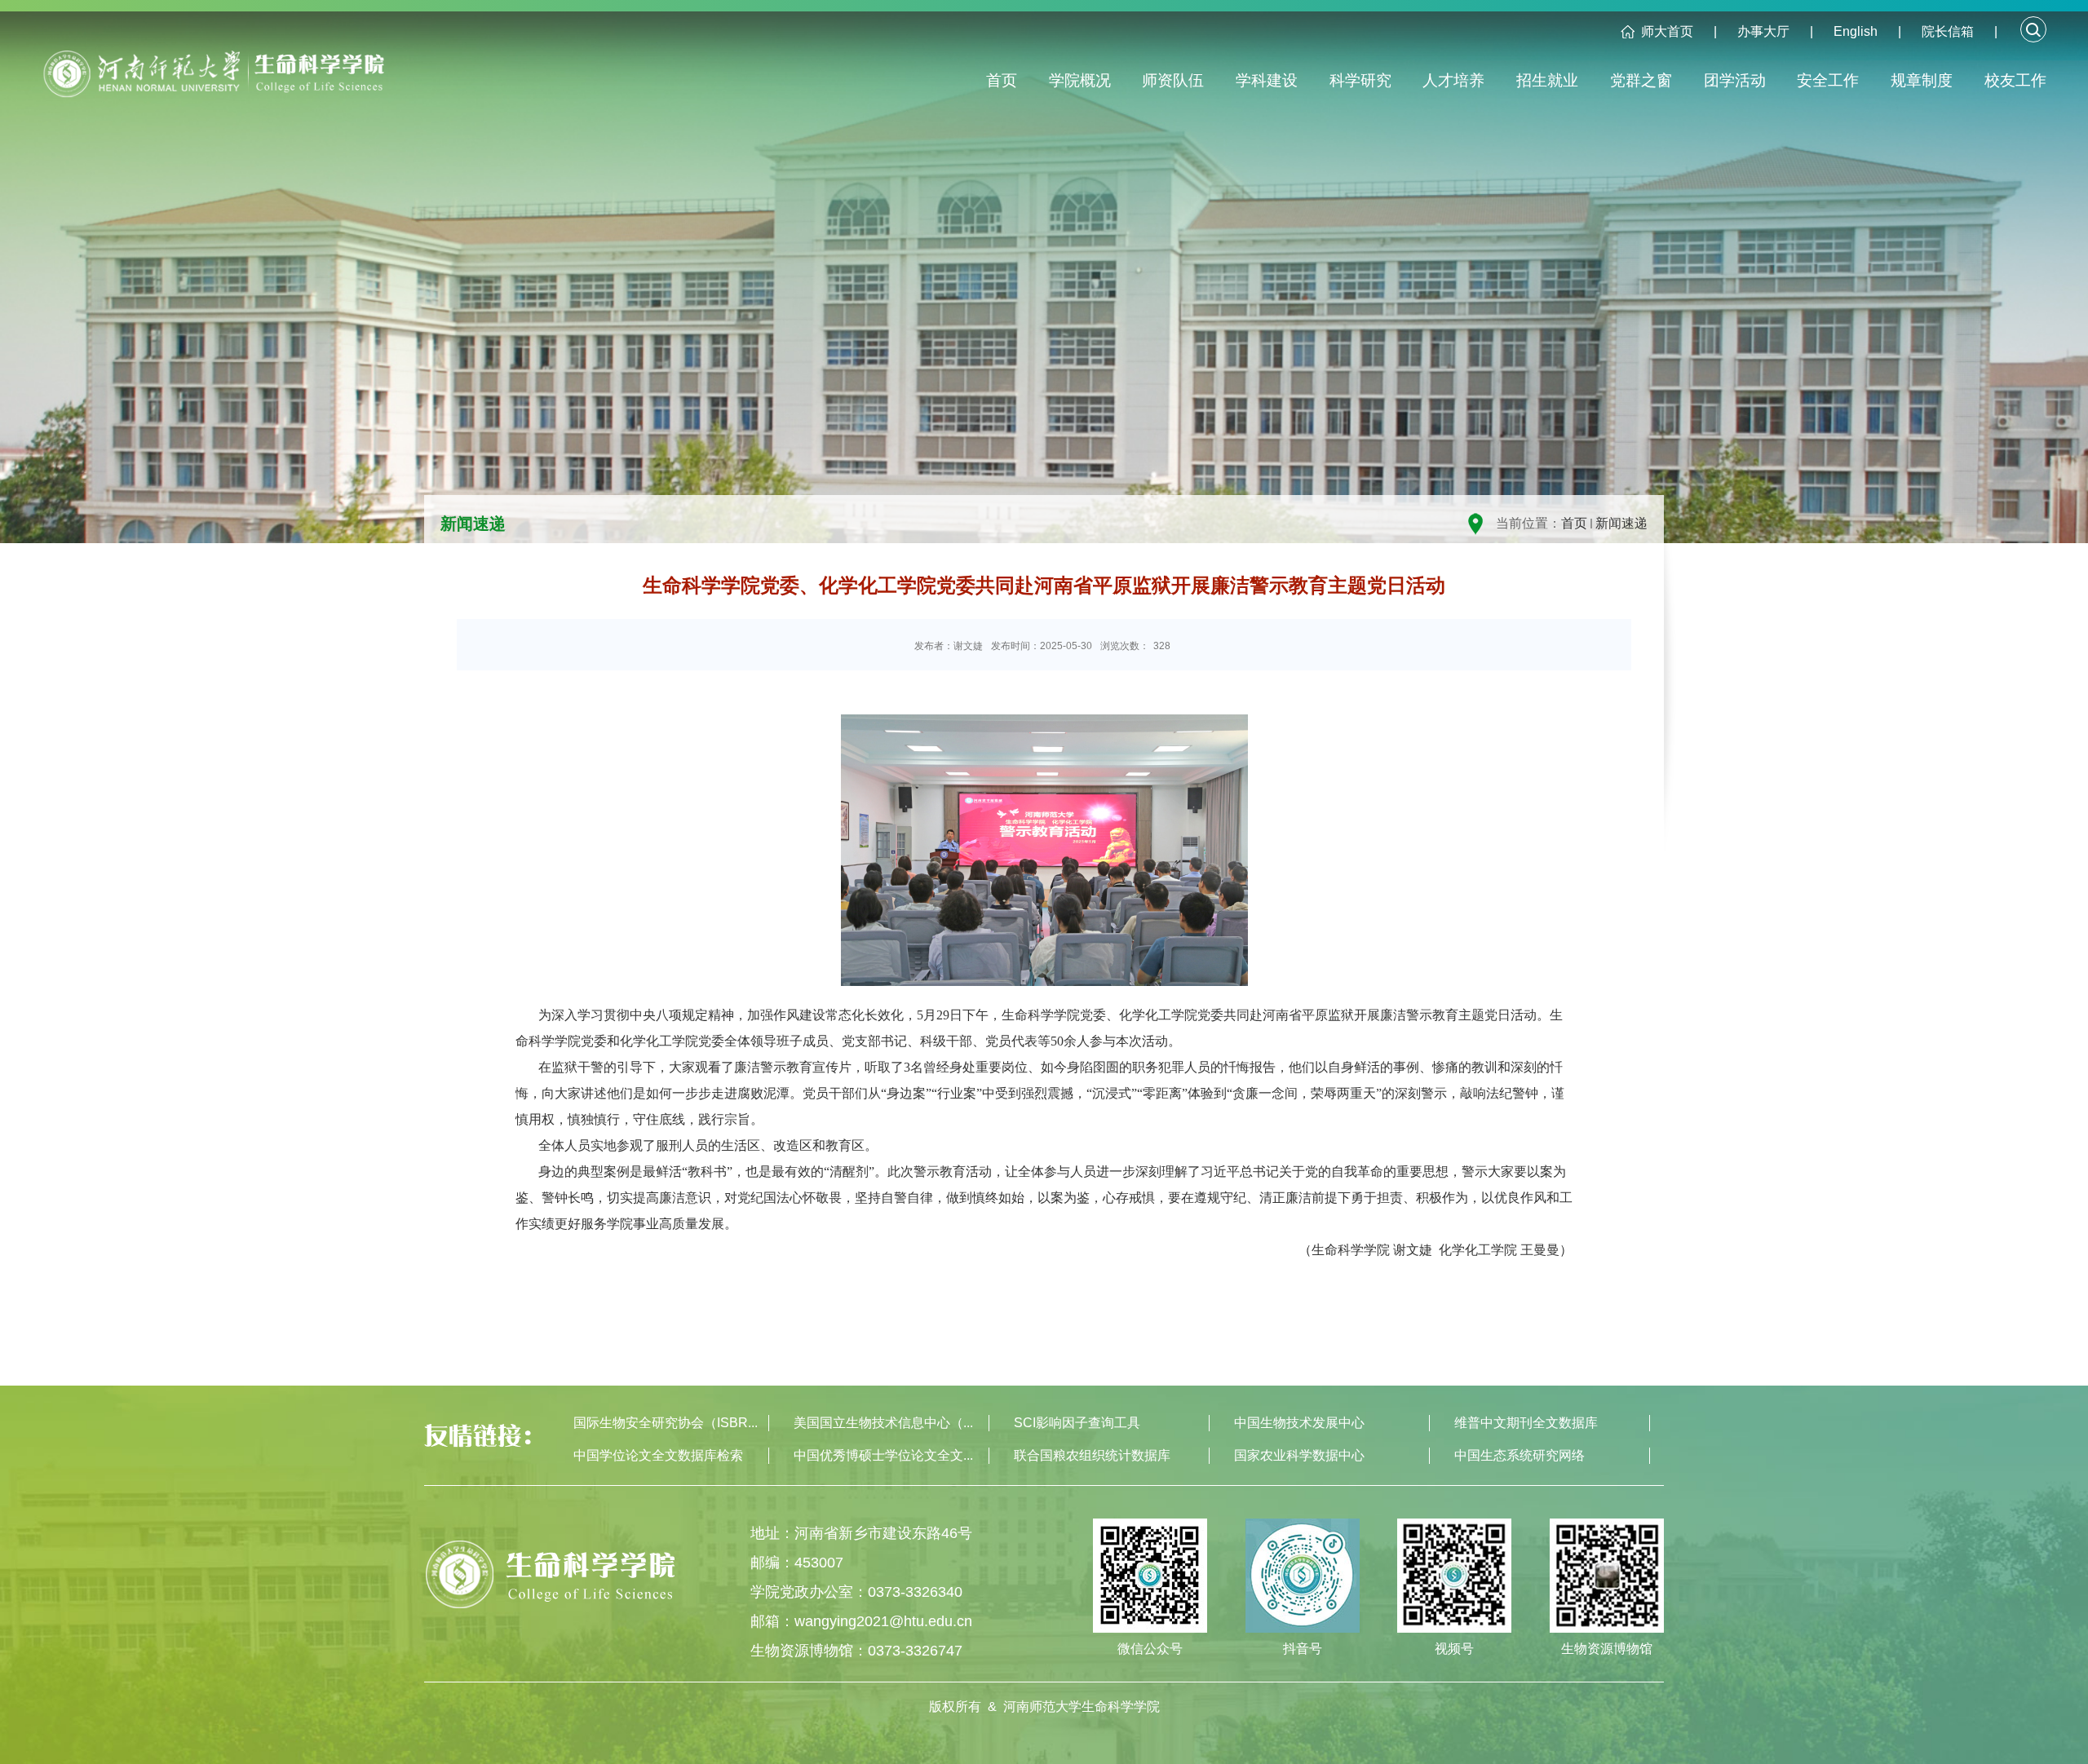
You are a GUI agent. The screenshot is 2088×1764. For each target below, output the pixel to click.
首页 (1002, 80)
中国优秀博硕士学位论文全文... (883, 1455)
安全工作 (1828, 80)
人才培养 (1453, 80)
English (1856, 31)
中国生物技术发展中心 (1299, 1423)
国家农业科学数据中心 (1299, 1455)
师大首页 (1667, 31)
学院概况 (1080, 80)
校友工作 (2015, 80)
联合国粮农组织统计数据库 (1092, 1455)
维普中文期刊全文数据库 (1526, 1423)
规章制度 (1922, 80)
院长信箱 (1948, 31)
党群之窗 (1641, 80)
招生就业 (1547, 80)
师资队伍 (1173, 80)
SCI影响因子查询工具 (1077, 1423)
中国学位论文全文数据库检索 (658, 1455)
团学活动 (1735, 80)
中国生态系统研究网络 (1520, 1455)
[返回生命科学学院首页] (213, 81)
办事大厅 (1763, 31)
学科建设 (1267, 80)
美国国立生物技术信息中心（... (883, 1423)
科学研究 (1360, 80)
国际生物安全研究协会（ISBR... (666, 1423)
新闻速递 (1621, 523)
